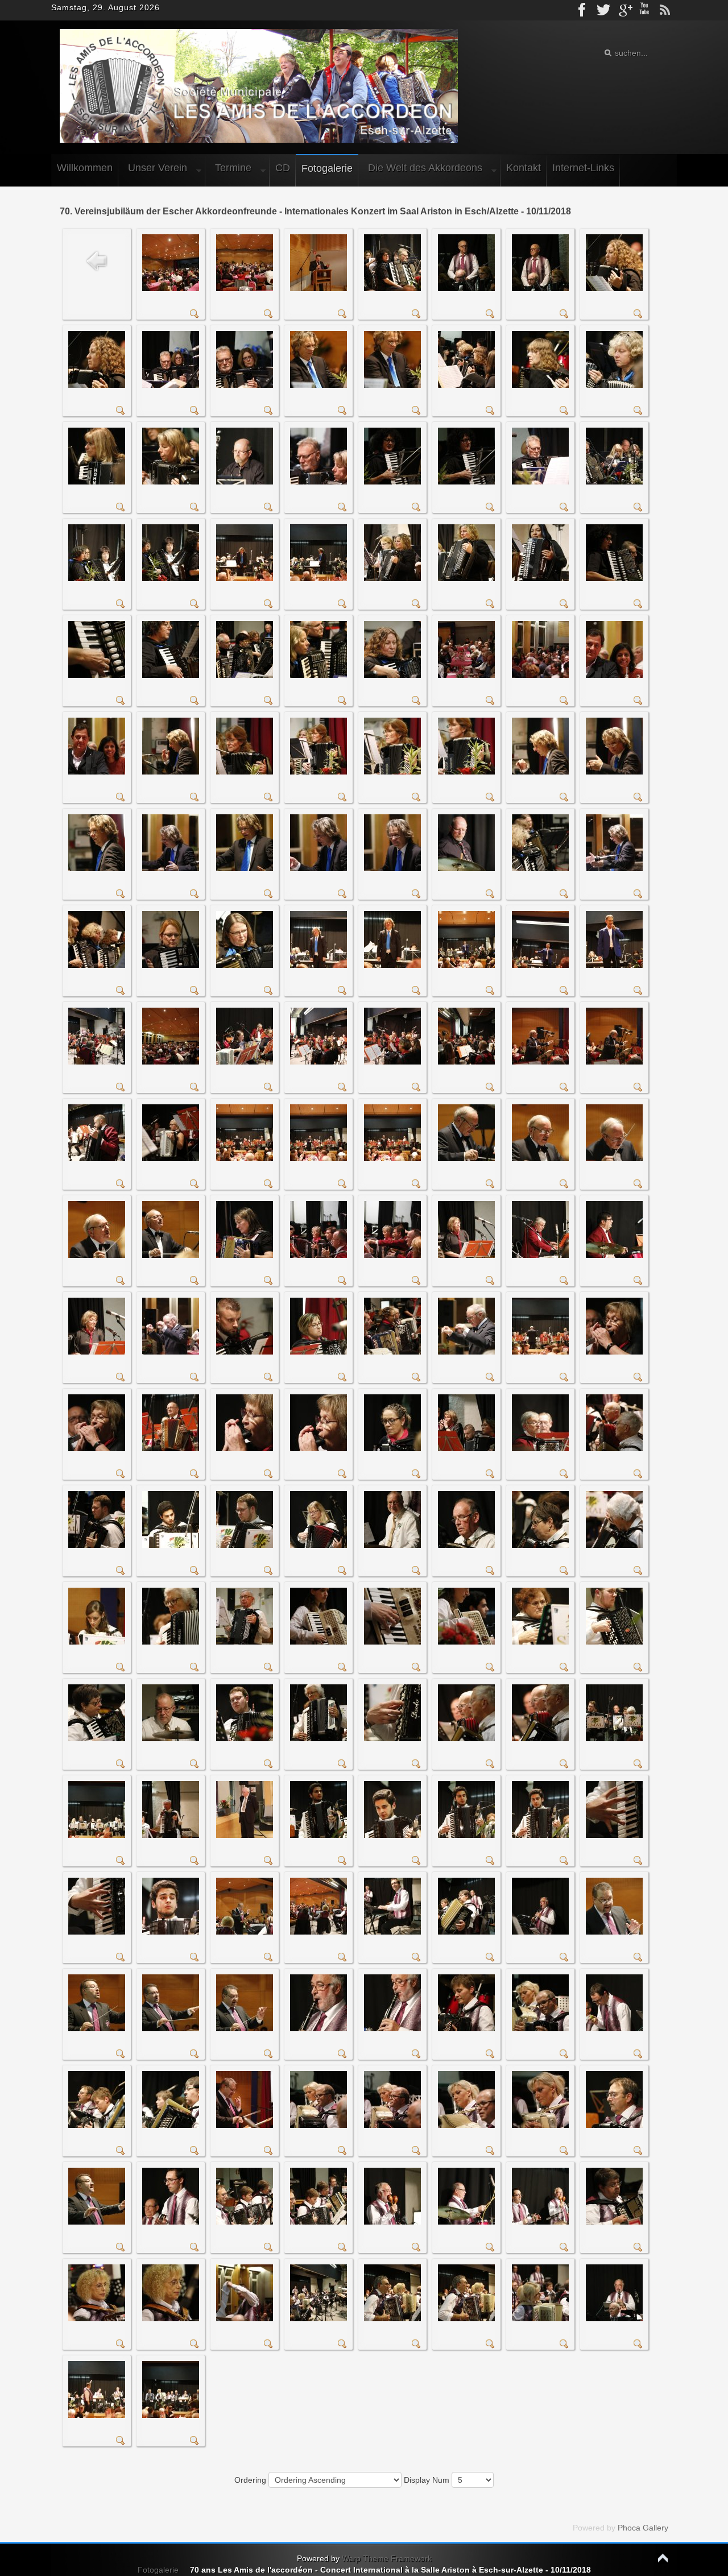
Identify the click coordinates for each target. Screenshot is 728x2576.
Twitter (603, 10)
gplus (624, 10)
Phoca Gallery (643, 2528)
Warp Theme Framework (387, 2558)
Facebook (583, 10)
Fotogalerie (158, 2570)
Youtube (644, 10)
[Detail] (195, 316)
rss (665, 10)
